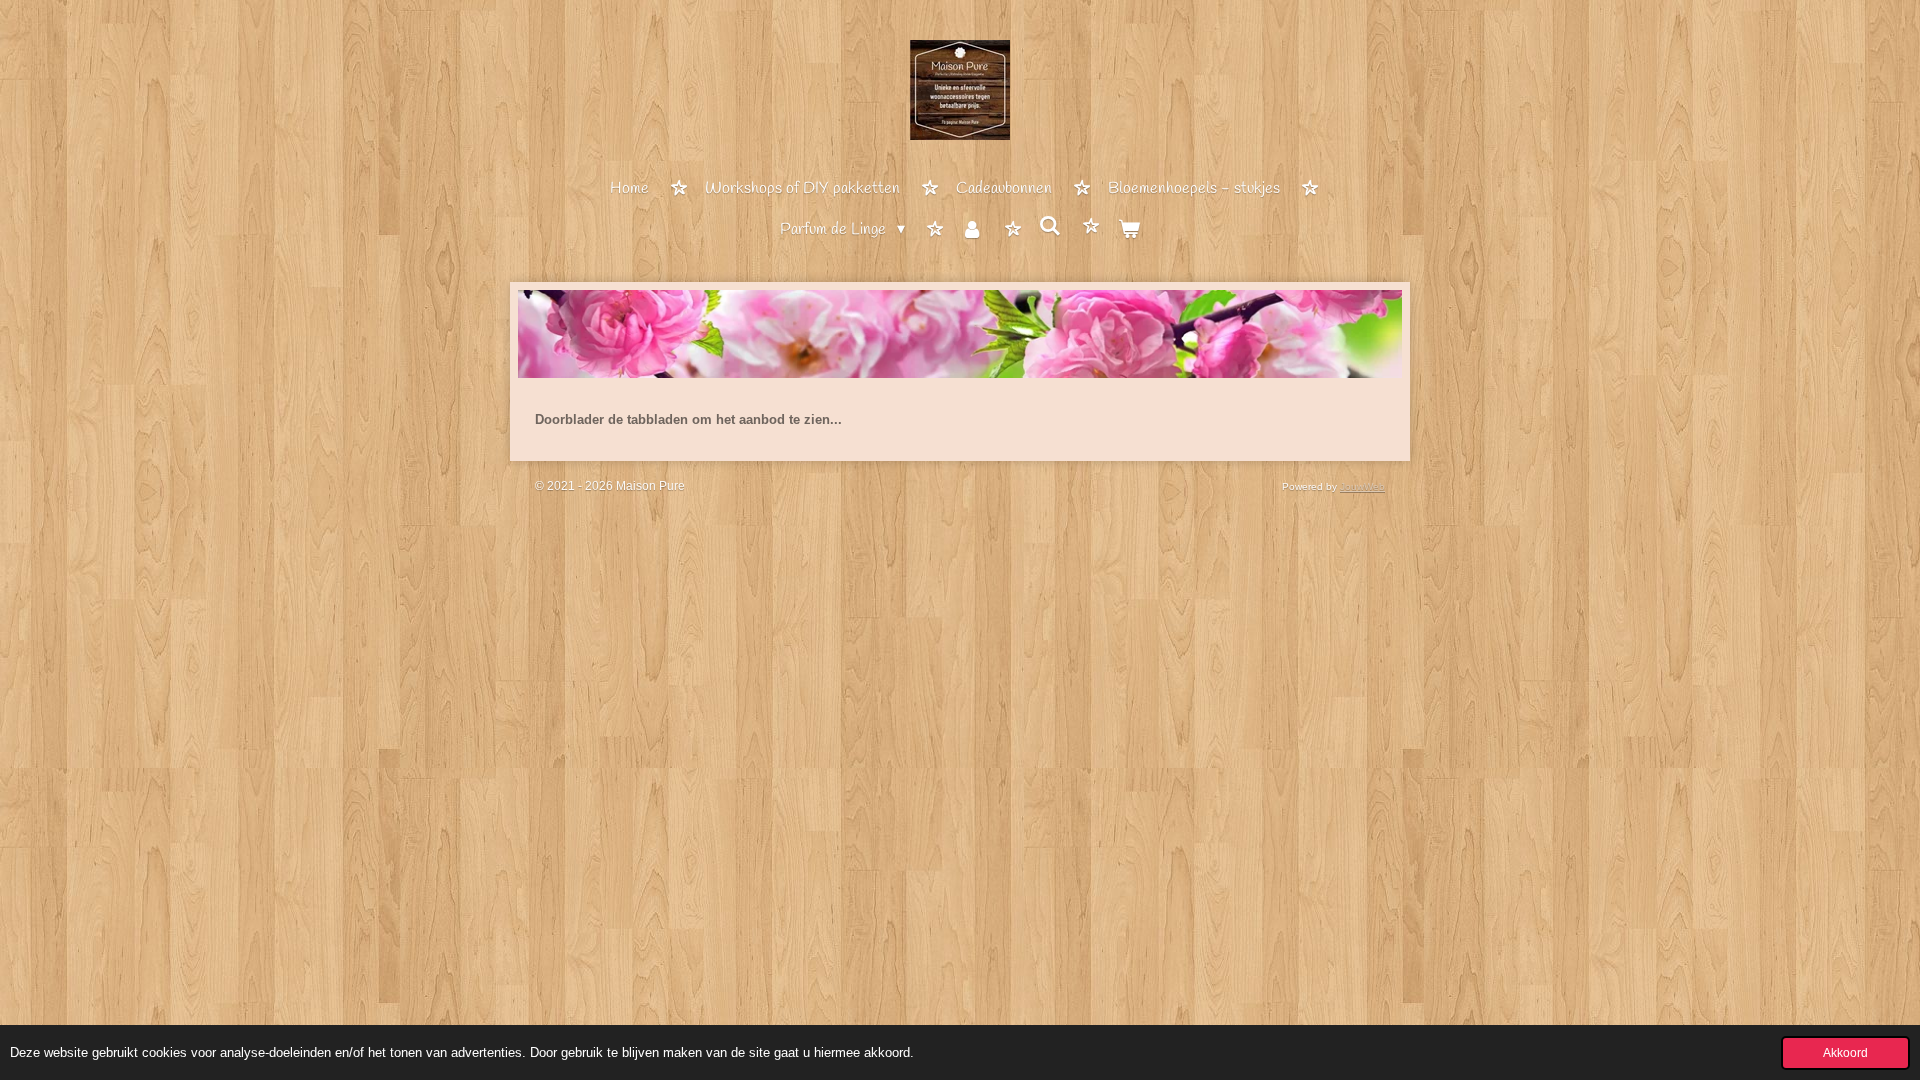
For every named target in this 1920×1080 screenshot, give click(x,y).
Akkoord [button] (1845, 1052)
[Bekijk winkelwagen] (1128, 231)
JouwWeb (1362, 486)
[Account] (972, 231)
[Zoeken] (1050, 227)
